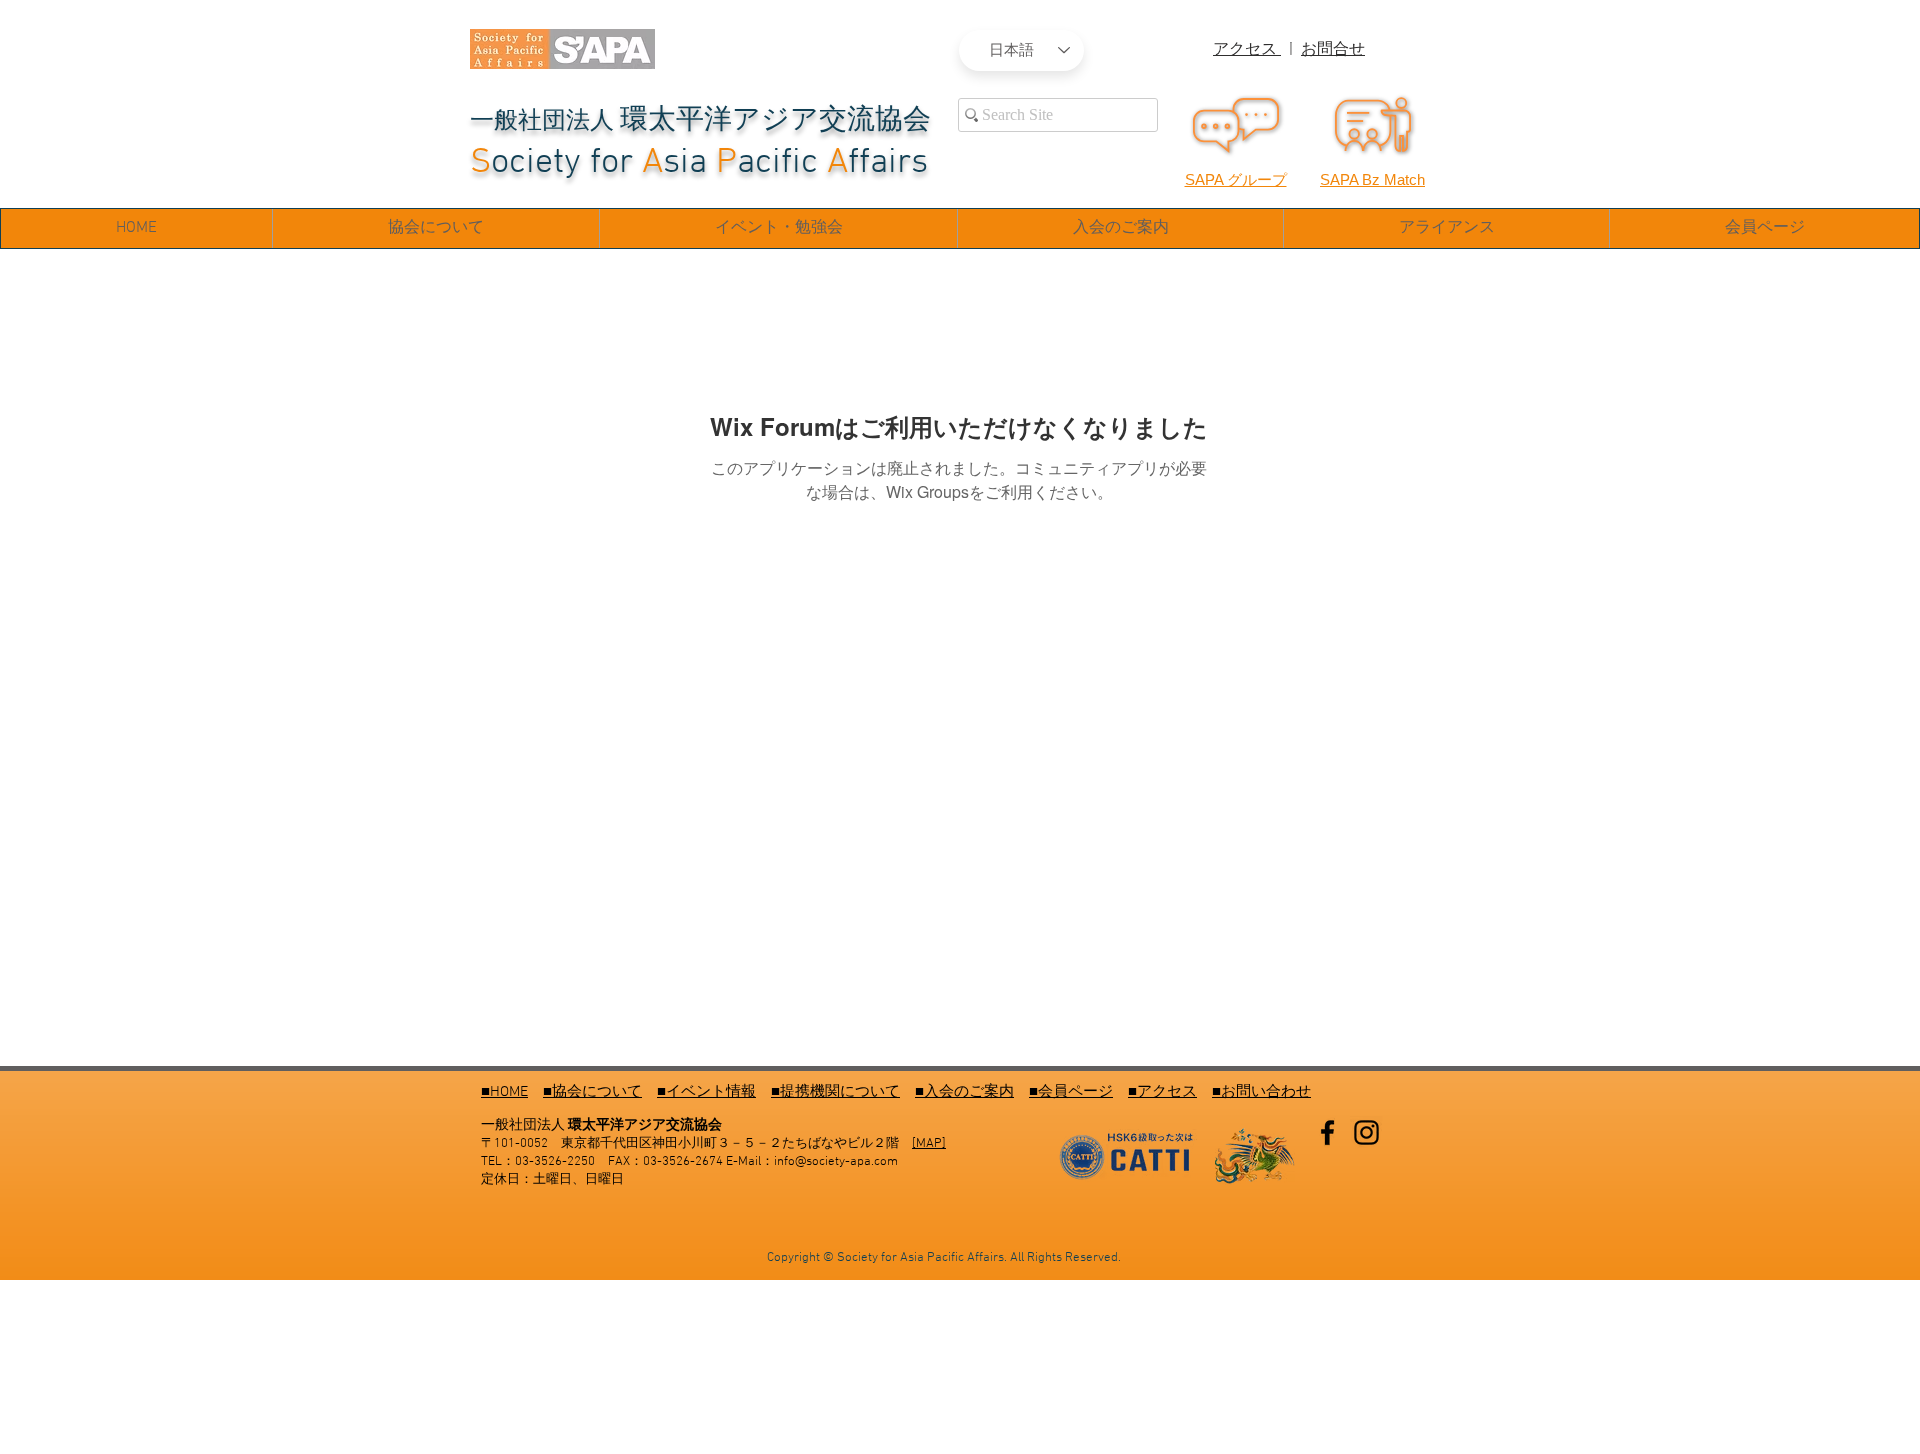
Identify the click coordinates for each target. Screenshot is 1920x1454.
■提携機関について (835, 1092)
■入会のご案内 (964, 1092)
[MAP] (929, 1144)
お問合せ (1333, 50)
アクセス (1247, 50)
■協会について (592, 1092)
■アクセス (1162, 1092)
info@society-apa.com (836, 1162)
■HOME (504, 1092)
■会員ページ (1071, 1092)
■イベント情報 (706, 1092)
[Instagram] (1366, 1132)
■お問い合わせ (1261, 1092)
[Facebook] (1327, 1132)
